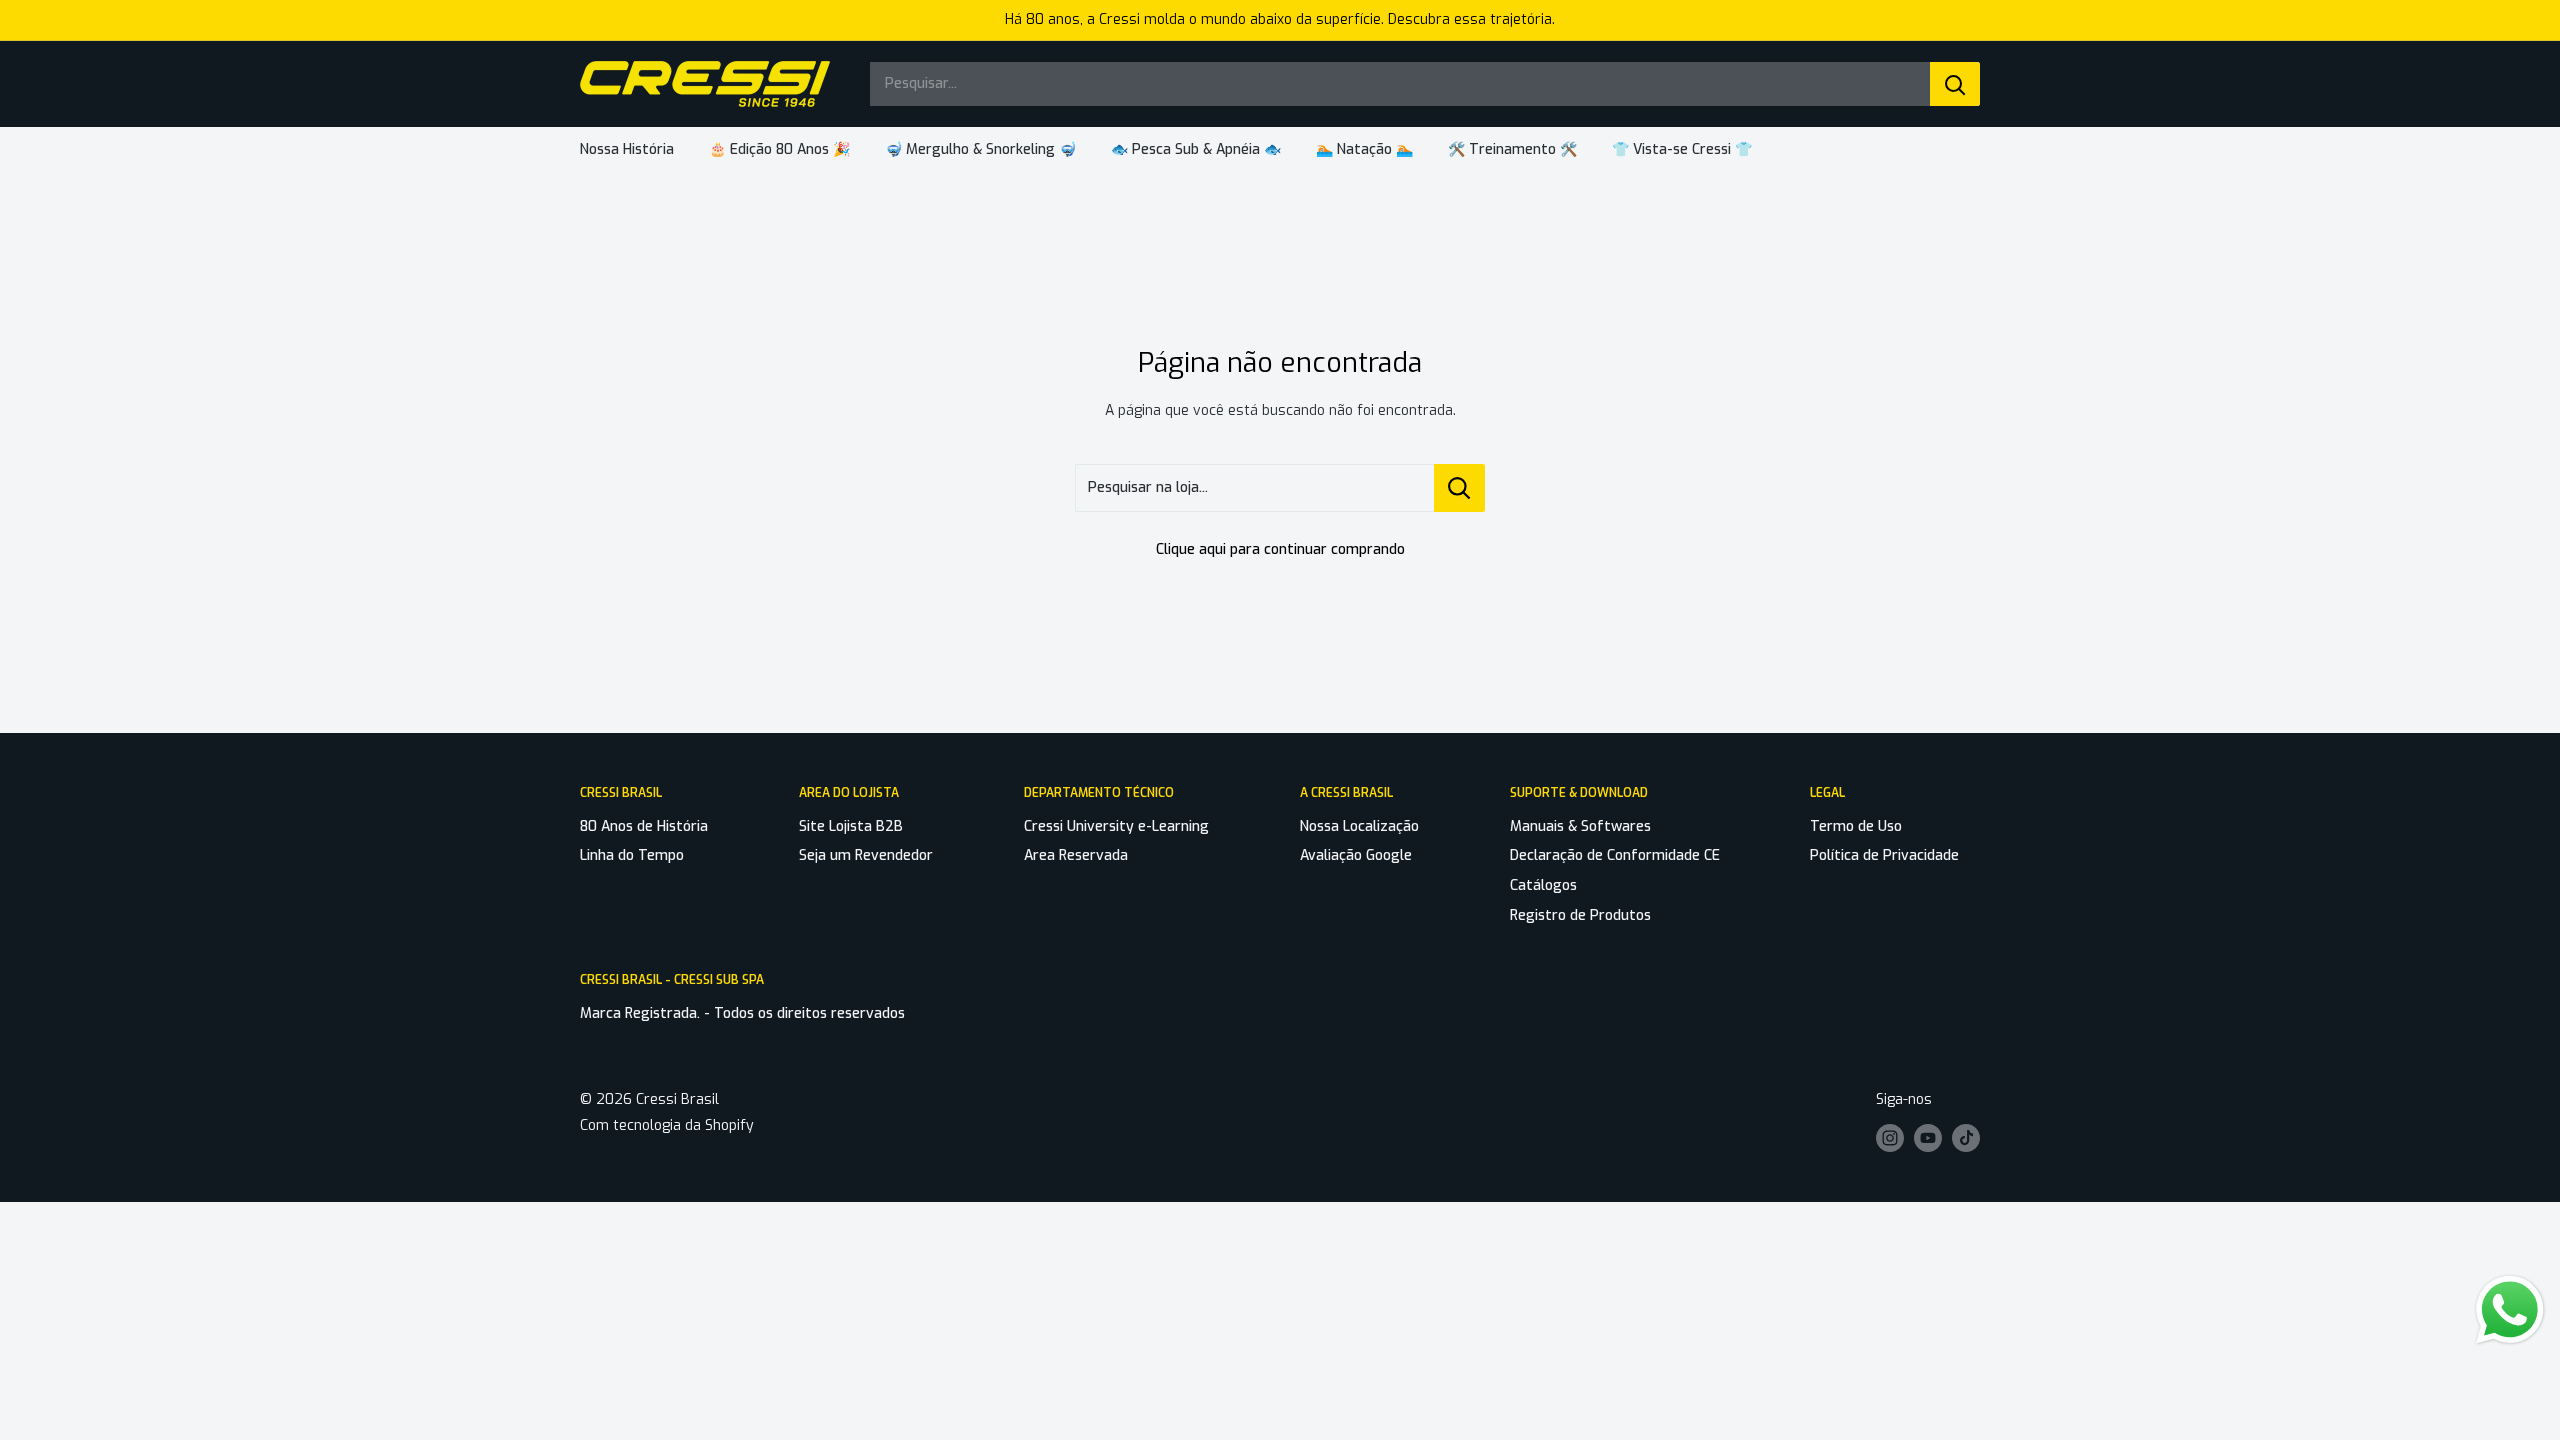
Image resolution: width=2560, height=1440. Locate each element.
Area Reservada (1076, 855)
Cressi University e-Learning (1116, 826)
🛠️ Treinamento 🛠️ (1512, 149)
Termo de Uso (1856, 826)
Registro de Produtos (1580, 915)
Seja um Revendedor (866, 855)
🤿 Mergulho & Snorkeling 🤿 (980, 149)
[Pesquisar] (1955, 84)
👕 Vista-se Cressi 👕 (1682, 149)
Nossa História (627, 149)
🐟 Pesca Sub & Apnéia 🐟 (1196, 149)
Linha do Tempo (632, 855)
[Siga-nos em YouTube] (1928, 1138)
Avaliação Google (1356, 855)
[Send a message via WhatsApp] (2510, 1310)
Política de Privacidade (1884, 855)
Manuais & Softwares (1580, 826)
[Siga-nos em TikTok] (1966, 1138)
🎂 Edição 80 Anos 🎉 (779, 149)
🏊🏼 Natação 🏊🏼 (1364, 149)
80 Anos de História (644, 826)
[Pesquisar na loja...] (1459, 488)
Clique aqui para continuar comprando (1280, 549)
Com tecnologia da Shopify (667, 1125)
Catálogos (1543, 885)
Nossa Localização (1359, 826)
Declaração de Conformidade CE (1615, 855)
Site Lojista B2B (851, 826)
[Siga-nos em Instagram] (1890, 1138)
